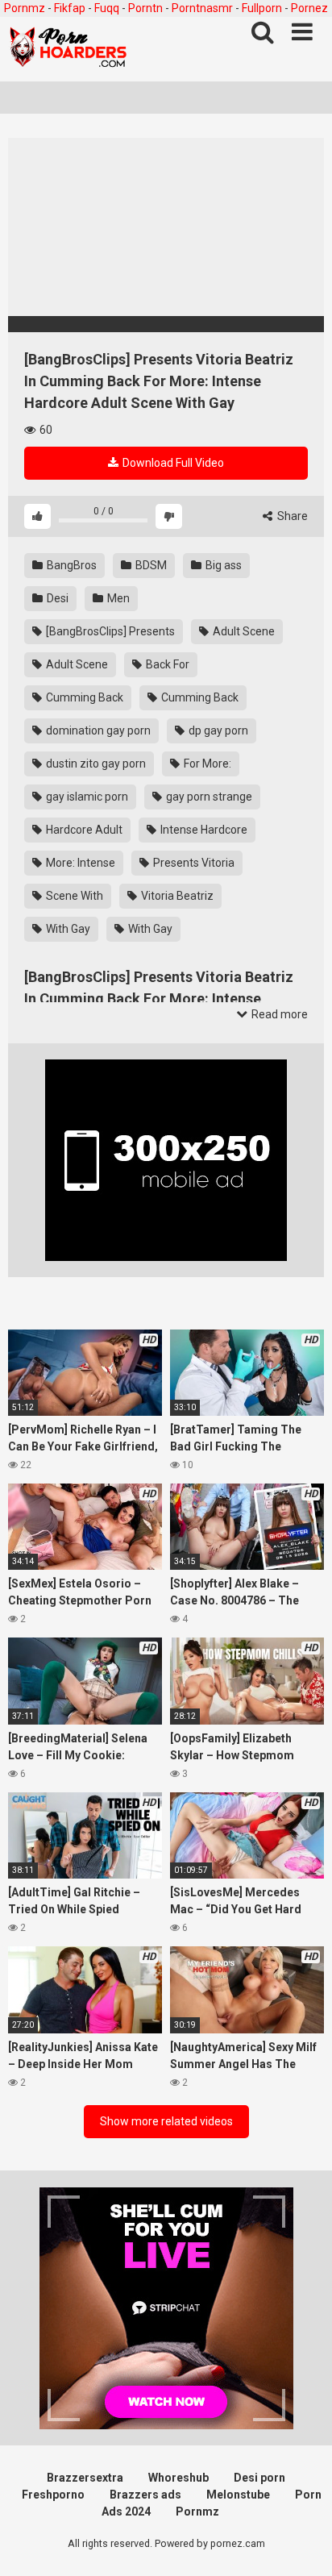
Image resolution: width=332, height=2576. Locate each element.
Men (117, 598)
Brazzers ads (145, 2495)
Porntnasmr (202, 8)
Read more (278, 1014)
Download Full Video (172, 463)
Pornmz (25, 8)
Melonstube (238, 2495)
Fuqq (107, 8)
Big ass (222, 565)
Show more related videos (166, 2121)
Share (291, 516)
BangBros (71, 565)
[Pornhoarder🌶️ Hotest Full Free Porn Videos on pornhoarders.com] (68, 49)
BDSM (150, 565)
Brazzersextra (85, 2478)
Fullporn (262, 8)
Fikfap (70, 8)
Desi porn (259, 2478)
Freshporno (53, 2495)
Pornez (309, 8)
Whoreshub (178, 2478)
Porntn (145, 8)
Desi (56, 598)
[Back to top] (302, 2543)
